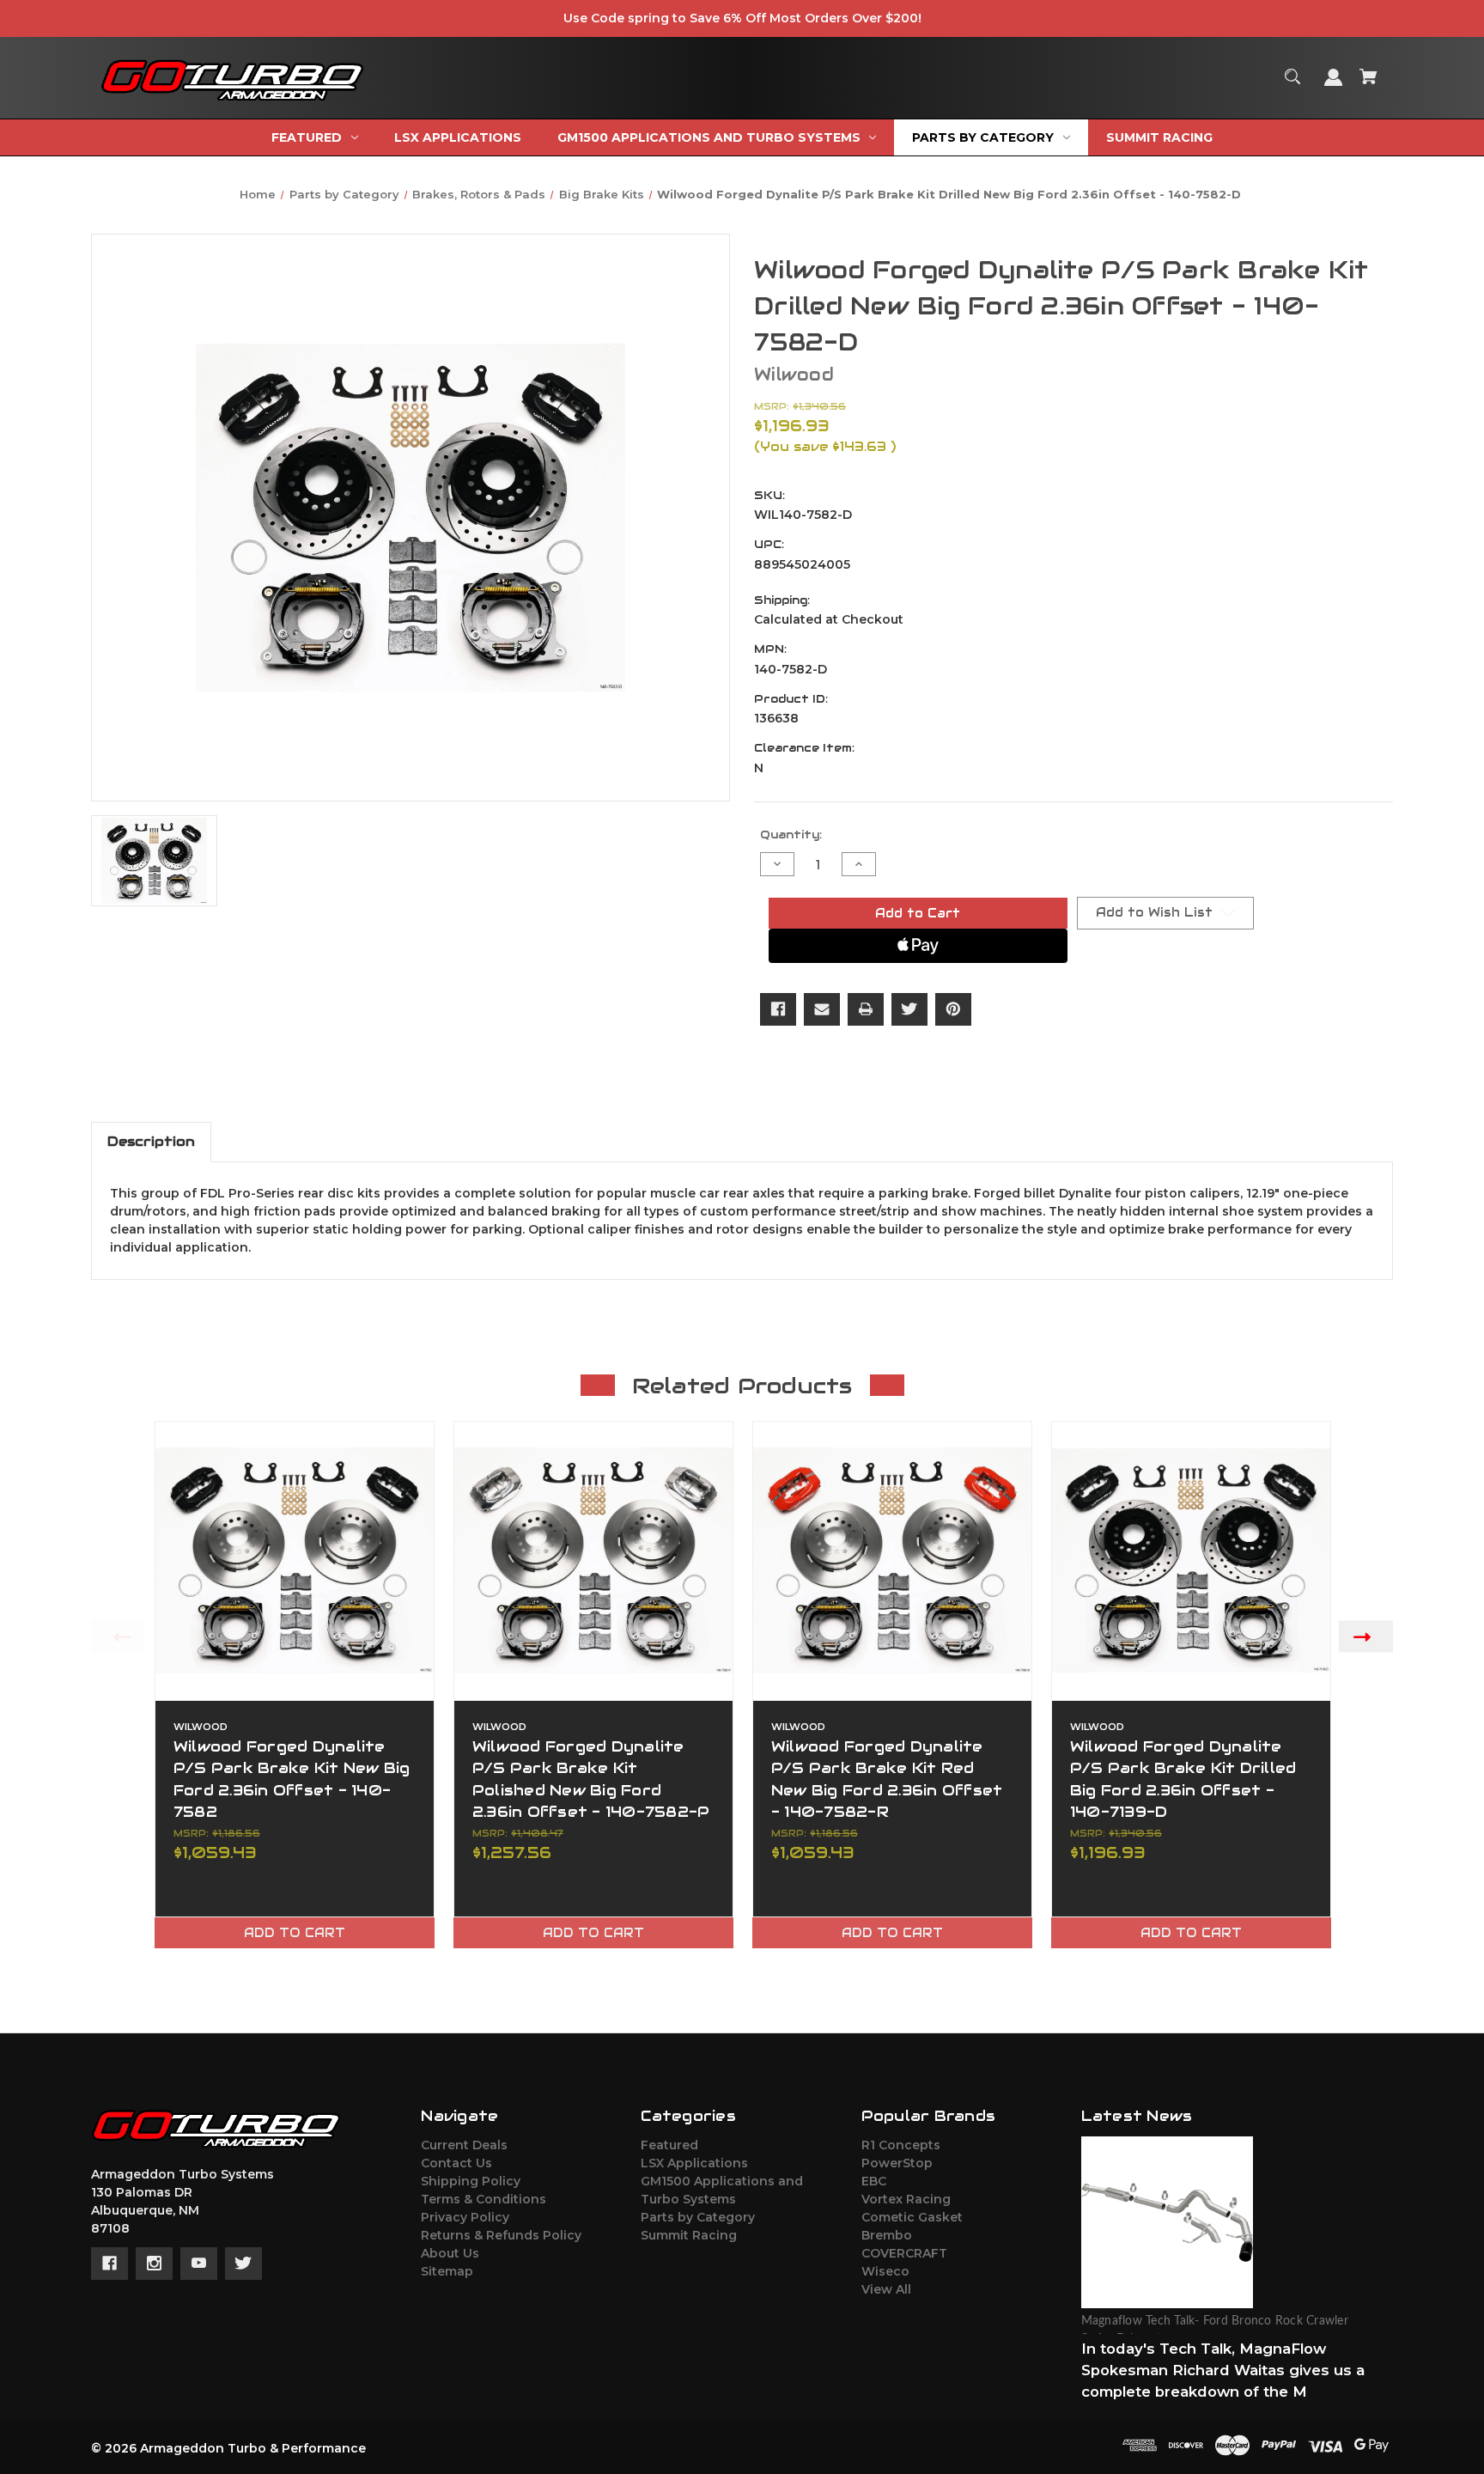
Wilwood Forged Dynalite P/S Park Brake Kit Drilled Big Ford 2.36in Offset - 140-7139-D (1183, 1779)
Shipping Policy (471, 2181)
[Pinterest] (953, 1009)
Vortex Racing (906, 2199)
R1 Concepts (901, 2145)
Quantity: (791, 835)
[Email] (822, 1009)
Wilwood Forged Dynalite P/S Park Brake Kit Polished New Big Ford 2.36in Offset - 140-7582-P (591, 1779)
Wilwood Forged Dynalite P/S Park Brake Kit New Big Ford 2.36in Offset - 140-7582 (292, 1779)
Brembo (887, 2235)
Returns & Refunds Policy (501, 2235)
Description (151, 1141)
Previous (118, 1636)
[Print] (866, 1009)
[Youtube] (199, 2264)
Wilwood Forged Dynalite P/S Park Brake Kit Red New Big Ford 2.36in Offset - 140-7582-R (887, 1779)
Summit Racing (689, 2235)
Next (1366, 1636)
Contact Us (456, 2163)
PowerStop (897, 2163)
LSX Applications (694, 2163)
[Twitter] (909, 1009)
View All (886, 2289)
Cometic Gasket (912, 2217)
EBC (874, 2181)
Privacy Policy (465, 2217)
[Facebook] (778, 1009)
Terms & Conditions (484, 2199)
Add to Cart (295, 1933)
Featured (669, 2145)
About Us (450, 2253)
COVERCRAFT (904, 2253)
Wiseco (885, 2271)
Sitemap (447, 2271)
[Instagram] (154, 2264)
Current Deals (464, 2145)
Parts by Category (698, 2217)
